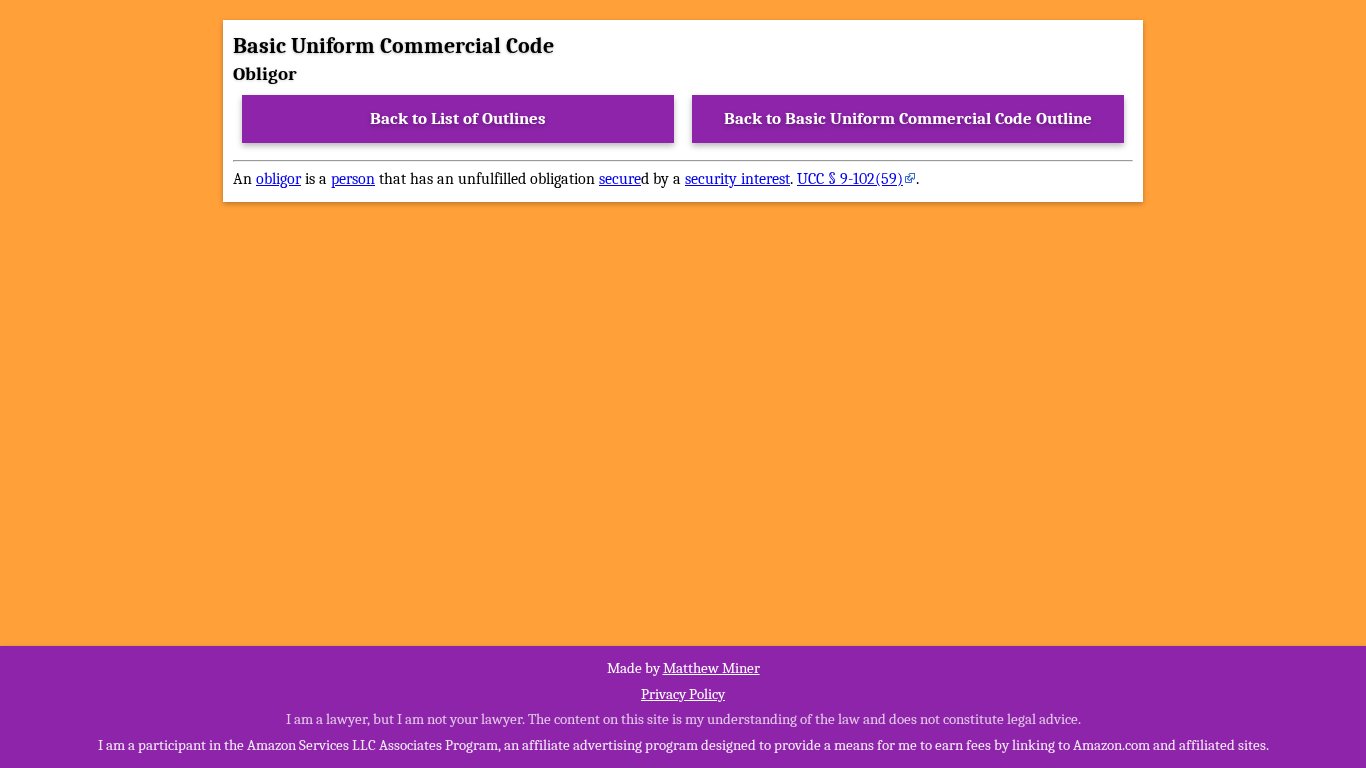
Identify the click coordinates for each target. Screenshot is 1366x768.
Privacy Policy (683, 694)
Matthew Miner (711, 668)
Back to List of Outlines (458, 118)
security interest (737, 179)
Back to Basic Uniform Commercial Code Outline (908, 118)
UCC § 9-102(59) (850, 179)
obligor (278, 179)
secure (620, 179)
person (353, 179)
